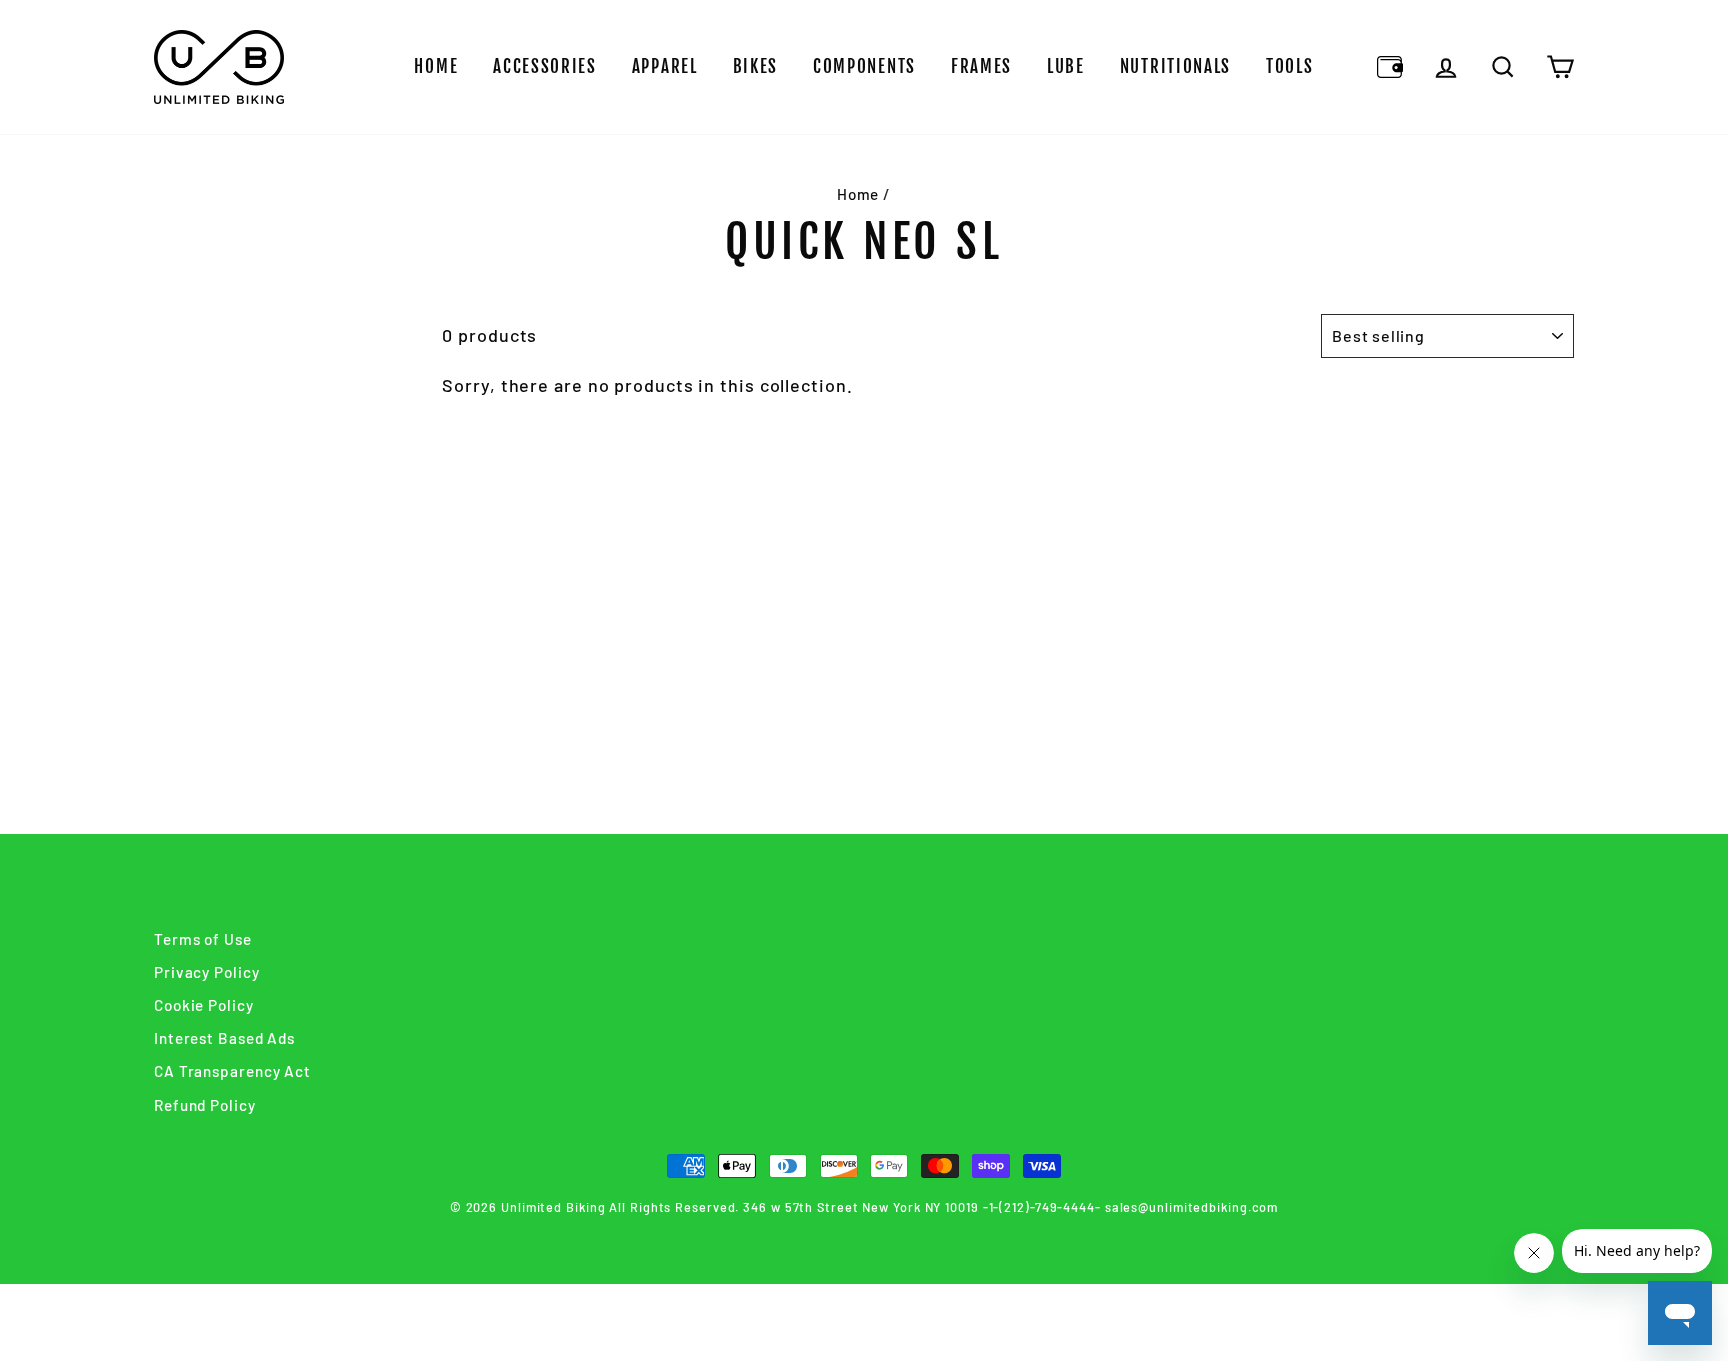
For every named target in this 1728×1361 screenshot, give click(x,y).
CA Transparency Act (232, 1071)
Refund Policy (205, 1105)
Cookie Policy (204, 1005)
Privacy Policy (207, 972)
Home (436, 66)
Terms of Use (203, 939)
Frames (981, 66)
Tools (1290, 66)
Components (864, 66)
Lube (1066, 66)
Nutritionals (1175, 66)
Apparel (665, 66)
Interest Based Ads (224, 1038)
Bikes (756, 66)
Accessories (545, 66)
